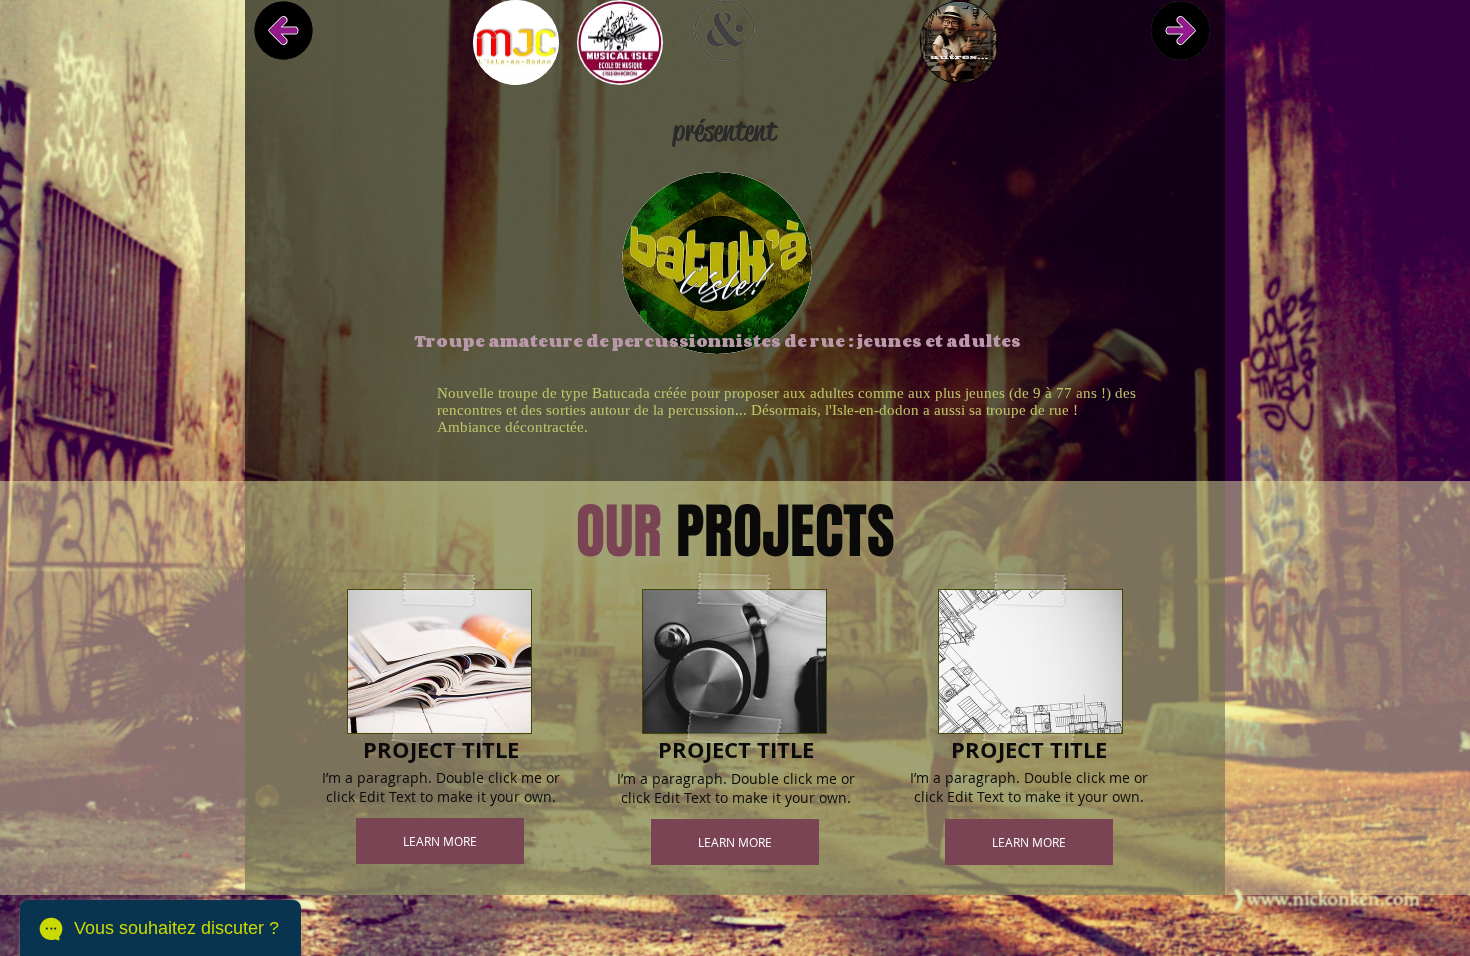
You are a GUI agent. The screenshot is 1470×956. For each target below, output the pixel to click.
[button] (440, 841)
